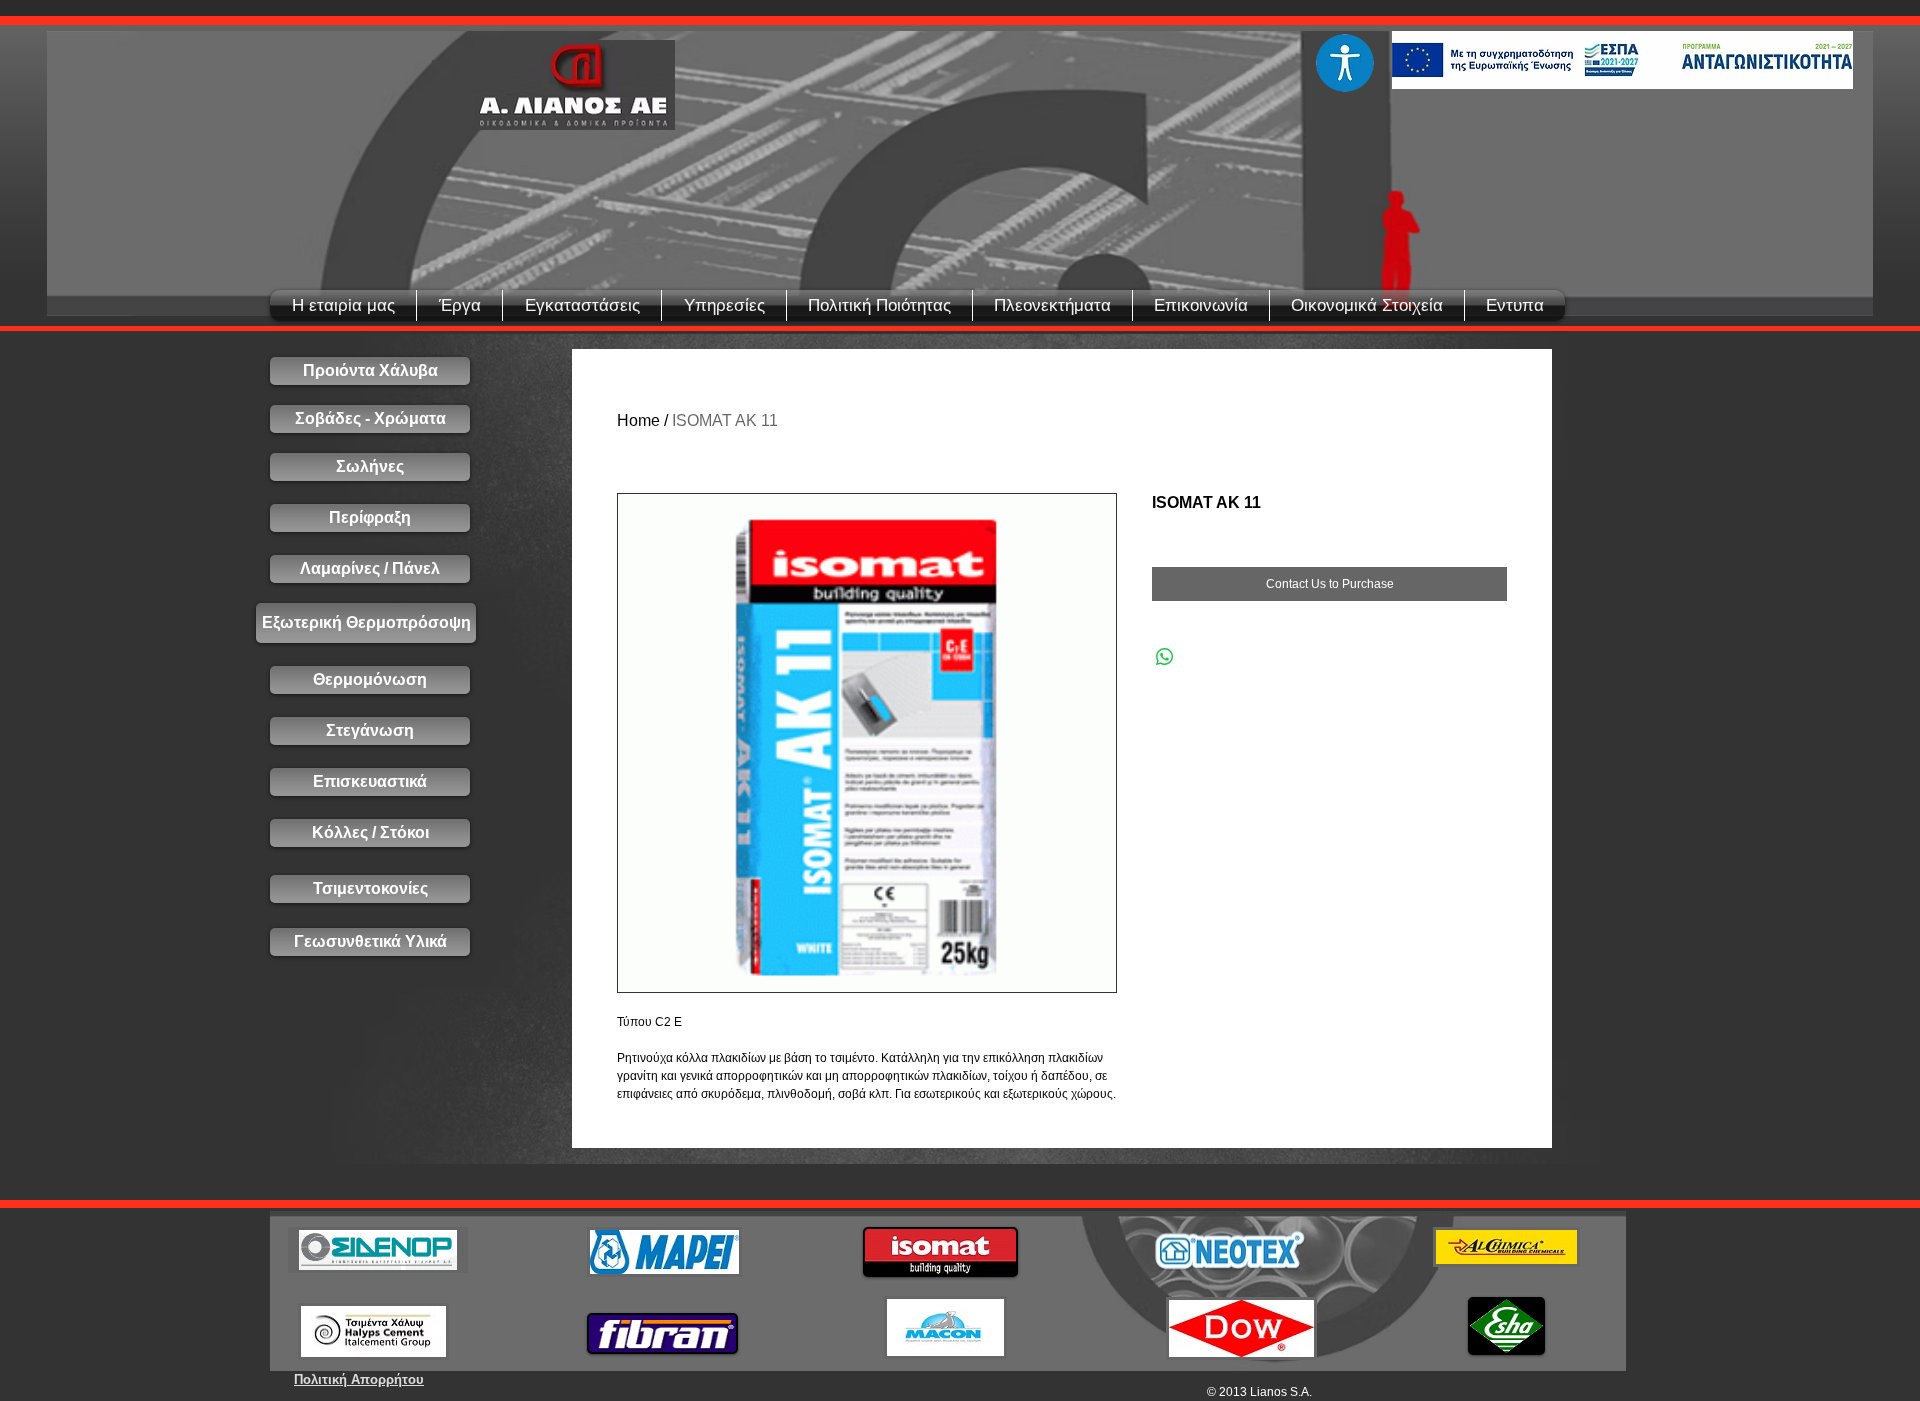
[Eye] (1344, 63)
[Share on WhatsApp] (1165, 657)
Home (638, 420)
